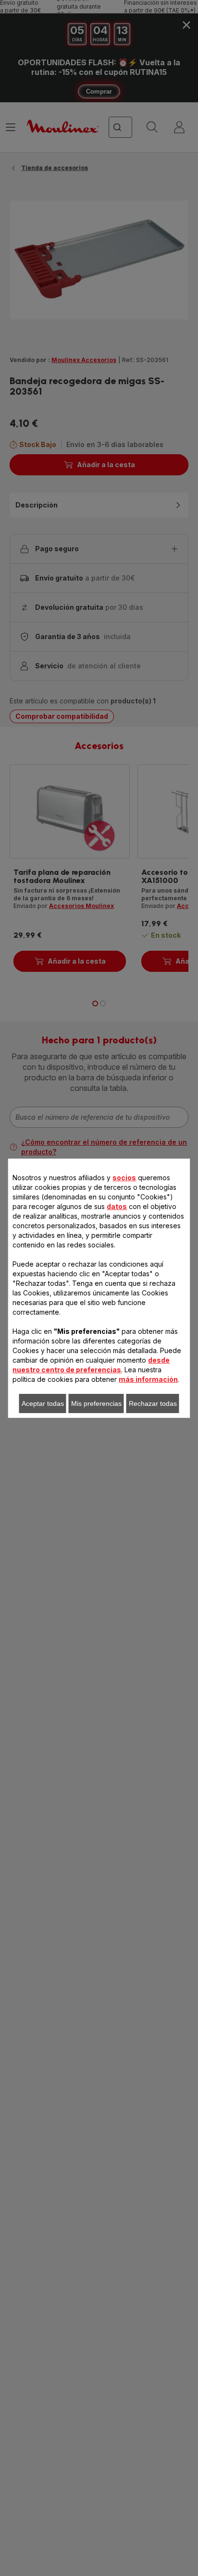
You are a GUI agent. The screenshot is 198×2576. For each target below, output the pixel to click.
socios (124, 1178)
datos (117, 1206)
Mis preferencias (96, 1403)
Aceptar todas (43, 1403)
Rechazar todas (153, 1403)
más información (148, 1379)
